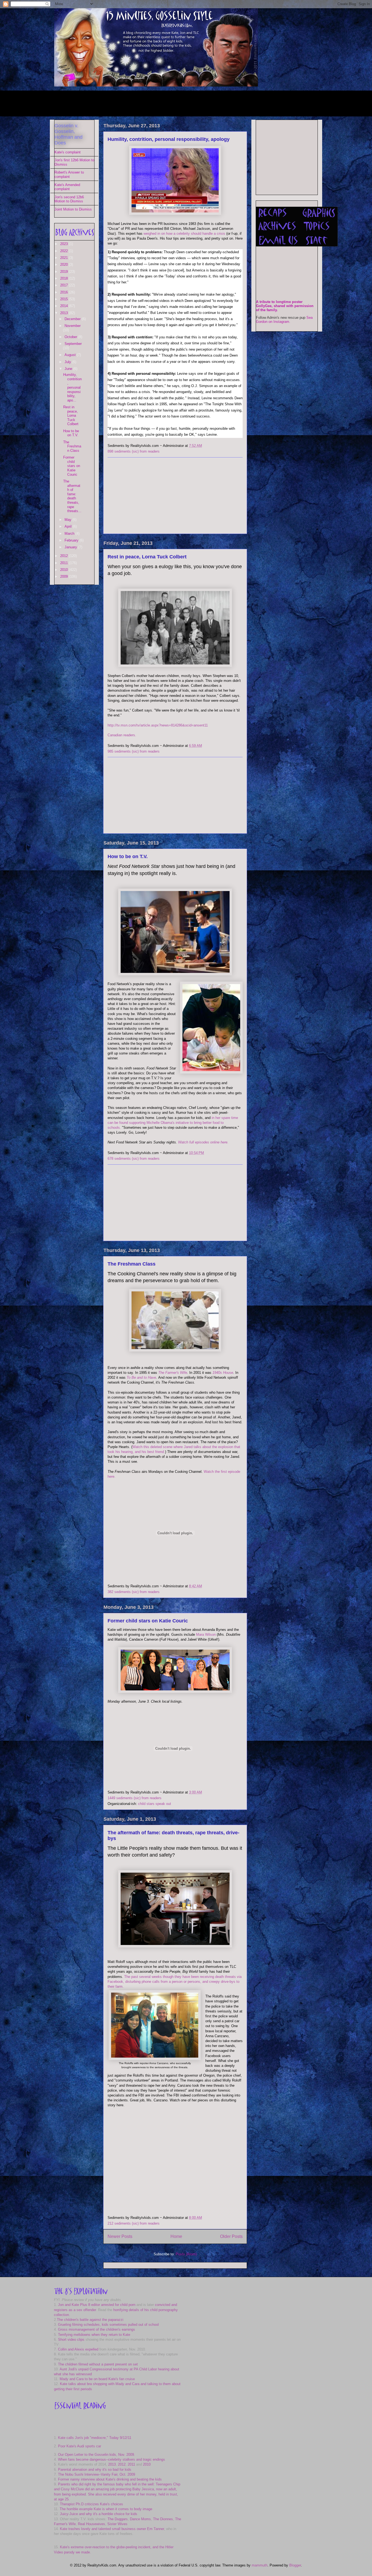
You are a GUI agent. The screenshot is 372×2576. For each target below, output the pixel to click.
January (71, 547)
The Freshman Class (132, 1264)
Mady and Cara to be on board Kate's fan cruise (97, 2379)
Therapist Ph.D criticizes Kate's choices (92, 2504)
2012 (65, 556)
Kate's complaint (68, 152)
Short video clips (71, 2340)
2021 (65, 258)
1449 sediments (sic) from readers (135, 1798)
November (73, 326)
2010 (65, 570)
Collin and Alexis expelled (78, 2349)
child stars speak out (155, 1804)
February (72, 540)
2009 (65, 576)
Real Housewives (92, 2524)
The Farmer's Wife (173, 1373)
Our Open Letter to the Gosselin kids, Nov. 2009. (97, 2455)
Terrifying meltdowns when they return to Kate (94, 2335)
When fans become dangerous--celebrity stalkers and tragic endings (112, 2459)
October (71, 337)
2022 (65, 251)
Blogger (295, 2565)
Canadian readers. (122, 735)
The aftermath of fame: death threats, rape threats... (72, 496)
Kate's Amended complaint (67, 187)
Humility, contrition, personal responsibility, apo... (72, 387)
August (71, 355)
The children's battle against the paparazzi (90, 2320)
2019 (65, 272)
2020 (65, 265)
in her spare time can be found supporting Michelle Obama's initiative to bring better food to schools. (173, 1123)
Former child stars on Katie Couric (148, 1621)
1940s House (223, 1373)
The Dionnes (163, 2519)
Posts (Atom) (186, 2254)
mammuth (260, 2565)
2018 (65, 278)
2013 (65, 313)
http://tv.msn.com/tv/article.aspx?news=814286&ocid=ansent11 (158, 725)
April (69, 526)
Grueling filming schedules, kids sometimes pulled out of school (108, 2325)
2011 (65, 563)
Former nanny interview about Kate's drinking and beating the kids (110, 2479)
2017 (65, 285)
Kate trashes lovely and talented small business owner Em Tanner (112, 2529)
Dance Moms (140, 2519)
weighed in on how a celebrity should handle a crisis (184, 234)
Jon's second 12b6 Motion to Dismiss (69, 199)
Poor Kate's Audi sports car (80, 2446)
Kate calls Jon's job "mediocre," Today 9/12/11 (95, 2438)
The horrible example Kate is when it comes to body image (106, 2509)
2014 (65, 306)
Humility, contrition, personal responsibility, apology (169, 139)
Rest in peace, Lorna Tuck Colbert (147, 557)
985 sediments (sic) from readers (134, 751)
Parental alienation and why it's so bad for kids (95, 2470)
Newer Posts (120, 2236)
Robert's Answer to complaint (69, 174)
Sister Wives (117, 2524)
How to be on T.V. (128, 856)
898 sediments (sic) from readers (134, 451)
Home (176, 2236)
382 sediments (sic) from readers (134, 1592)
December (73, 319)
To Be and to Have (141, 1377)
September (73, 344)
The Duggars (118, 2519)
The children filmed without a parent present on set (98, 2364)
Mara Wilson (206, 1635)
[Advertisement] (153, 103)
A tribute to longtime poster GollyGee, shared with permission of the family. (285, 306)
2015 (65, 299)
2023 (65, 244)
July (68, 362)
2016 (65, 292)
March (70, 534)
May (68, 520)
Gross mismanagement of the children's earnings (97, 2329)
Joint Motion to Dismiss (73, 209)
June (69, 369)
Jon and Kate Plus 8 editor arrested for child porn (97, 2305)
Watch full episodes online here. (203, 1142)
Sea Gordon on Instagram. (284, 320)
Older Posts (231, 2236)
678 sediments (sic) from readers (134, 1159)
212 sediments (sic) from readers (134, 2223)
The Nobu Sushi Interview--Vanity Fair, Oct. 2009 (97, 2474)
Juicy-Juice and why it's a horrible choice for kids (99, 2514)
